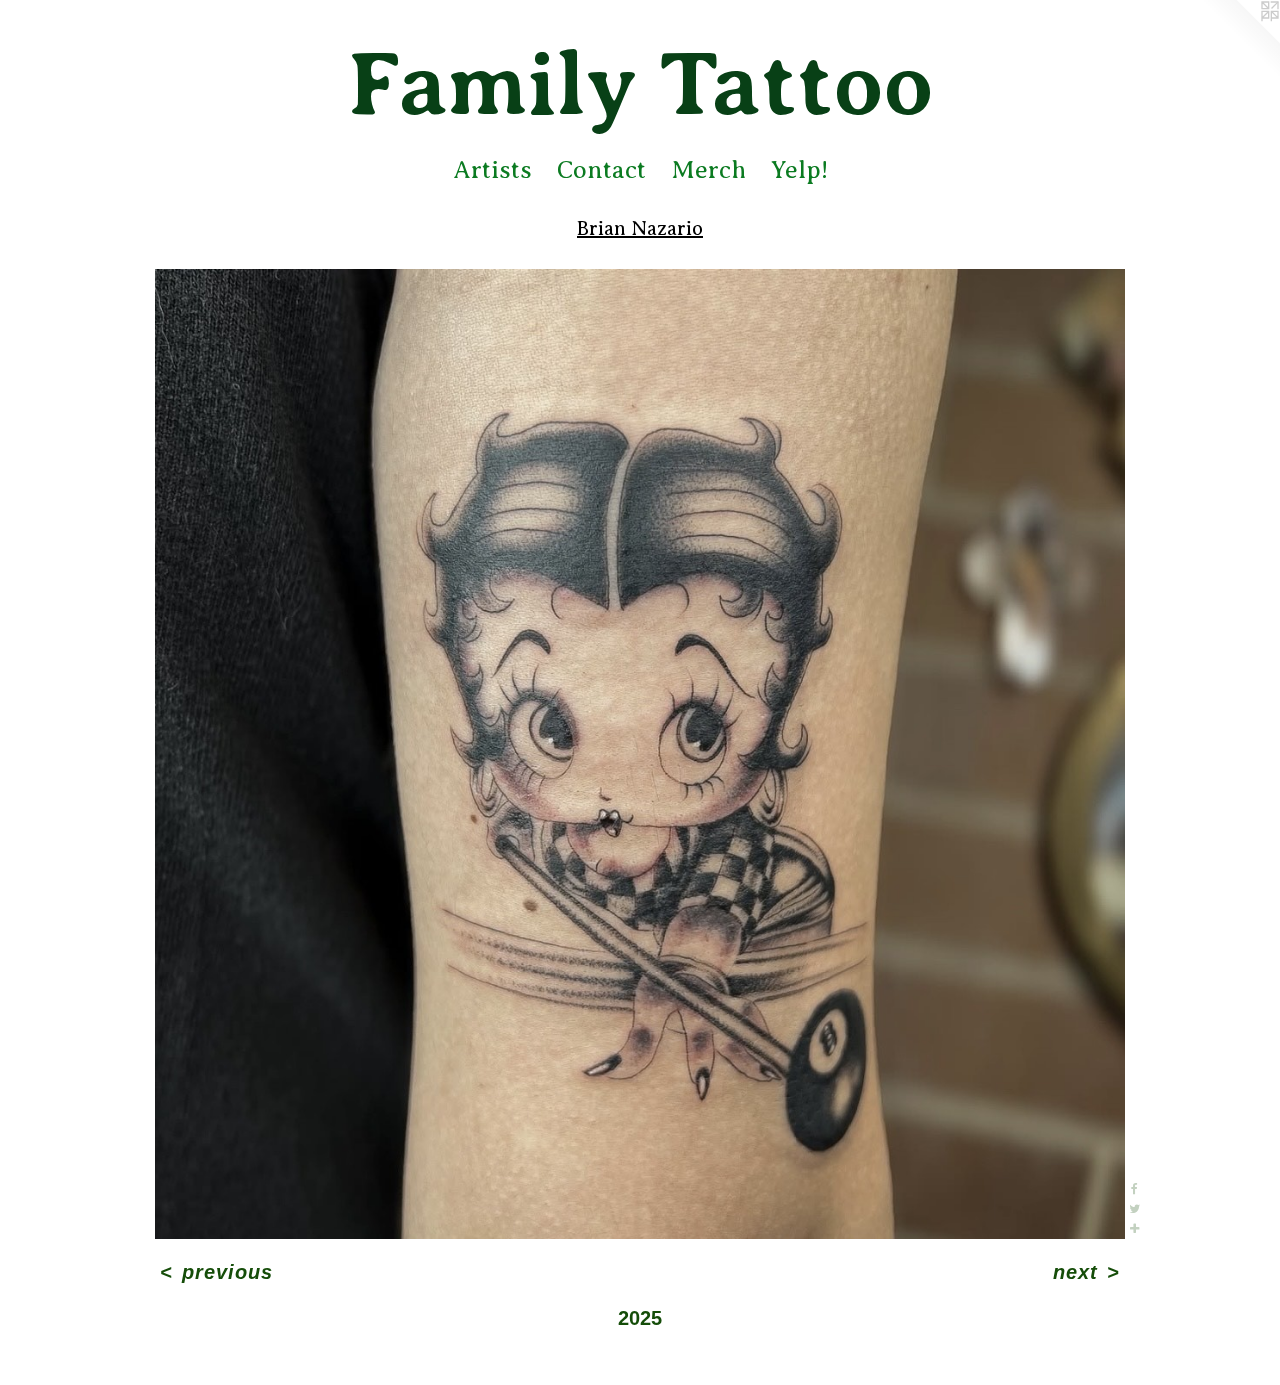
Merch (708, 170)
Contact (601, 170)
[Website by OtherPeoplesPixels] (1240, 40)
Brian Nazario (640, 228)
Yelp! (799, 170)
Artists (492, 170)
